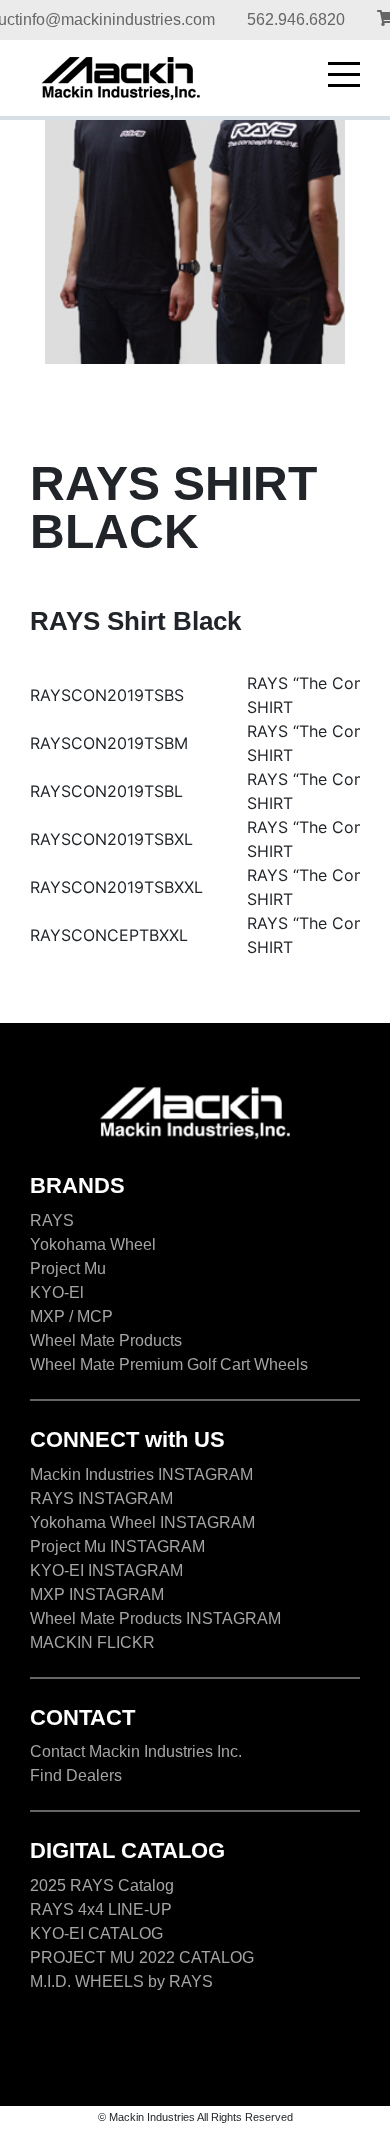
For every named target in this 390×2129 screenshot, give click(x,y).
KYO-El (57, 1292)
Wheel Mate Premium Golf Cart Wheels (169, 1364)
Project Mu (68, 1268)
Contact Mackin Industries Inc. (136, 1751)
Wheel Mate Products (106, 1340)
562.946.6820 (296, 19)
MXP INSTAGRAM (97, 1594)
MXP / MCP (71, 1316)
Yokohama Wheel (93, 1244)
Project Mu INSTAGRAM (117, 1546)
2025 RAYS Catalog (102, 1885)
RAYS (52, 1220)
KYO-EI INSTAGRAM (106, 1570)
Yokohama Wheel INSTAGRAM (142, 1522)
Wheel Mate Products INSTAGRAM (155, 1618)
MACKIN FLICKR (92, 1642)
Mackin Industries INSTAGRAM (141, 1474)
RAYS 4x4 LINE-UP (101, 1909)
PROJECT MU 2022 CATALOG (142, 1957)
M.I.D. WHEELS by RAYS (121, 1981)
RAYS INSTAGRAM (101, 1498)
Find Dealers (76, 1775)
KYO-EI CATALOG (96, 1933)
